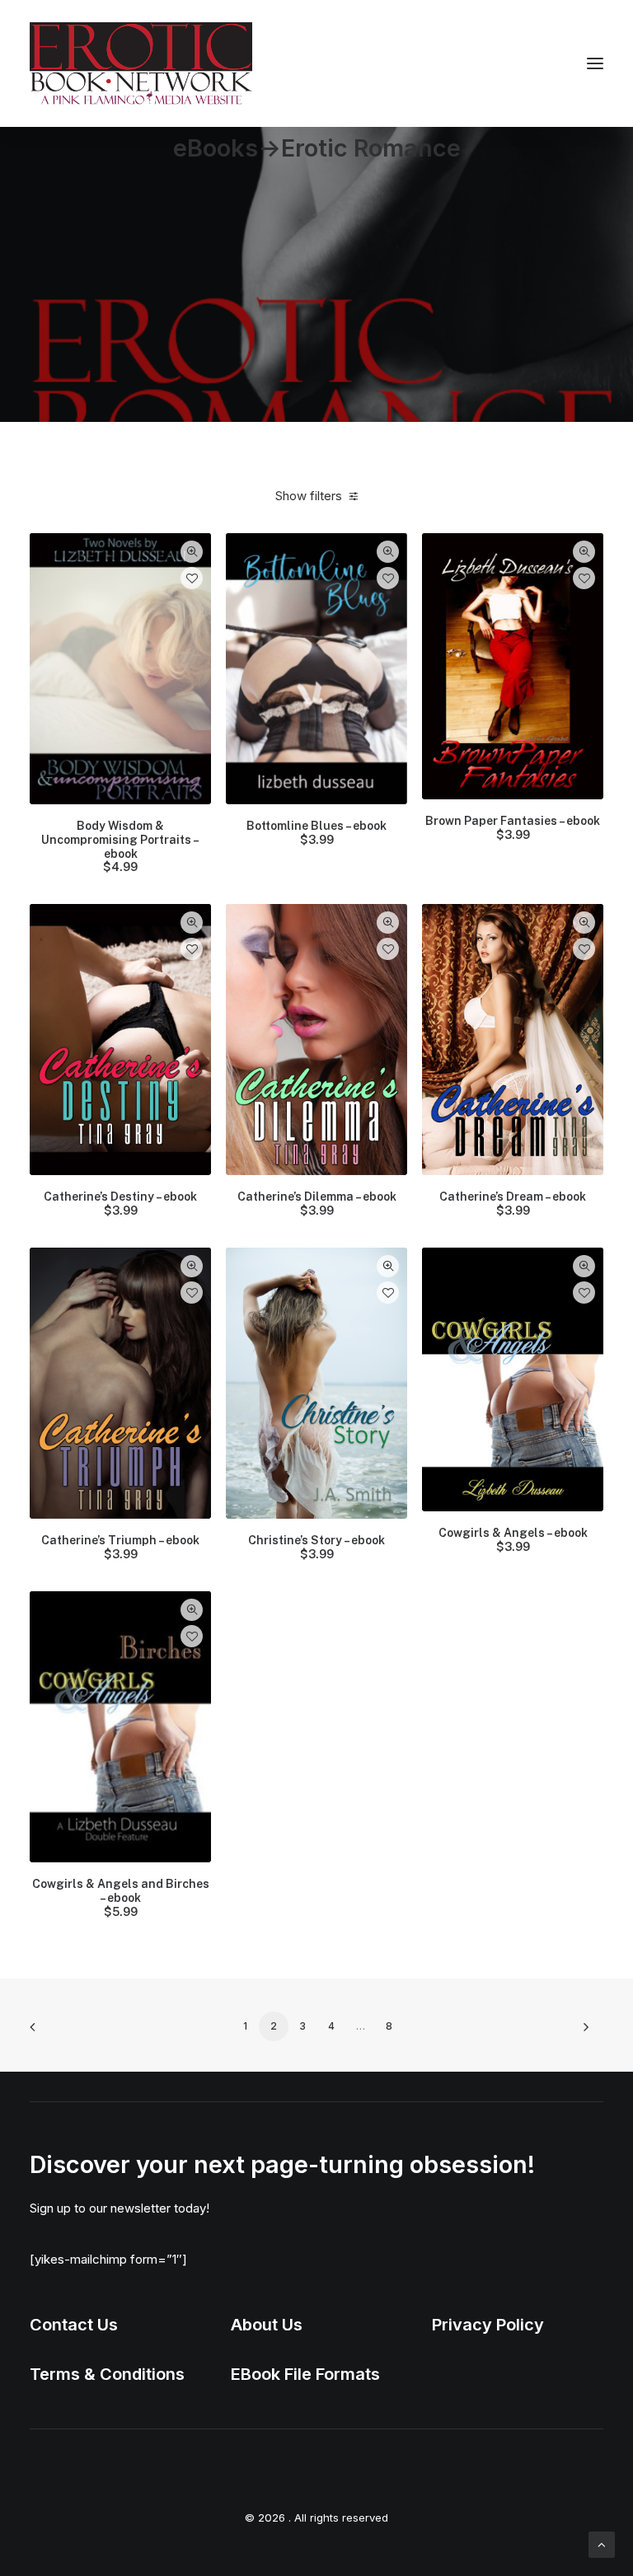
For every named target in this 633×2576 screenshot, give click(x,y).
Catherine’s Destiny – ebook (120, 1204)
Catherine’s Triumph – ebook (120, 1547)
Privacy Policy (488, 2325)
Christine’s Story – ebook (316, 1547)
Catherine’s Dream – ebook (513, 1204)
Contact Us (74, 2325)
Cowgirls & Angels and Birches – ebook (121, 1898)
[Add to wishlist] (192, 578)
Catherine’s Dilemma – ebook (317, 1204)
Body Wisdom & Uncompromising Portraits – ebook (120, 846)
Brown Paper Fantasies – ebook (513, 828)
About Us (267, 2325)
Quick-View (192, 552)
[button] (595, 63)
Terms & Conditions (107, 2374)
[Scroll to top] (602, 2543)
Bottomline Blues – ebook (316, 833)
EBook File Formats (305, 2374)
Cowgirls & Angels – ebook (513, 1540)
